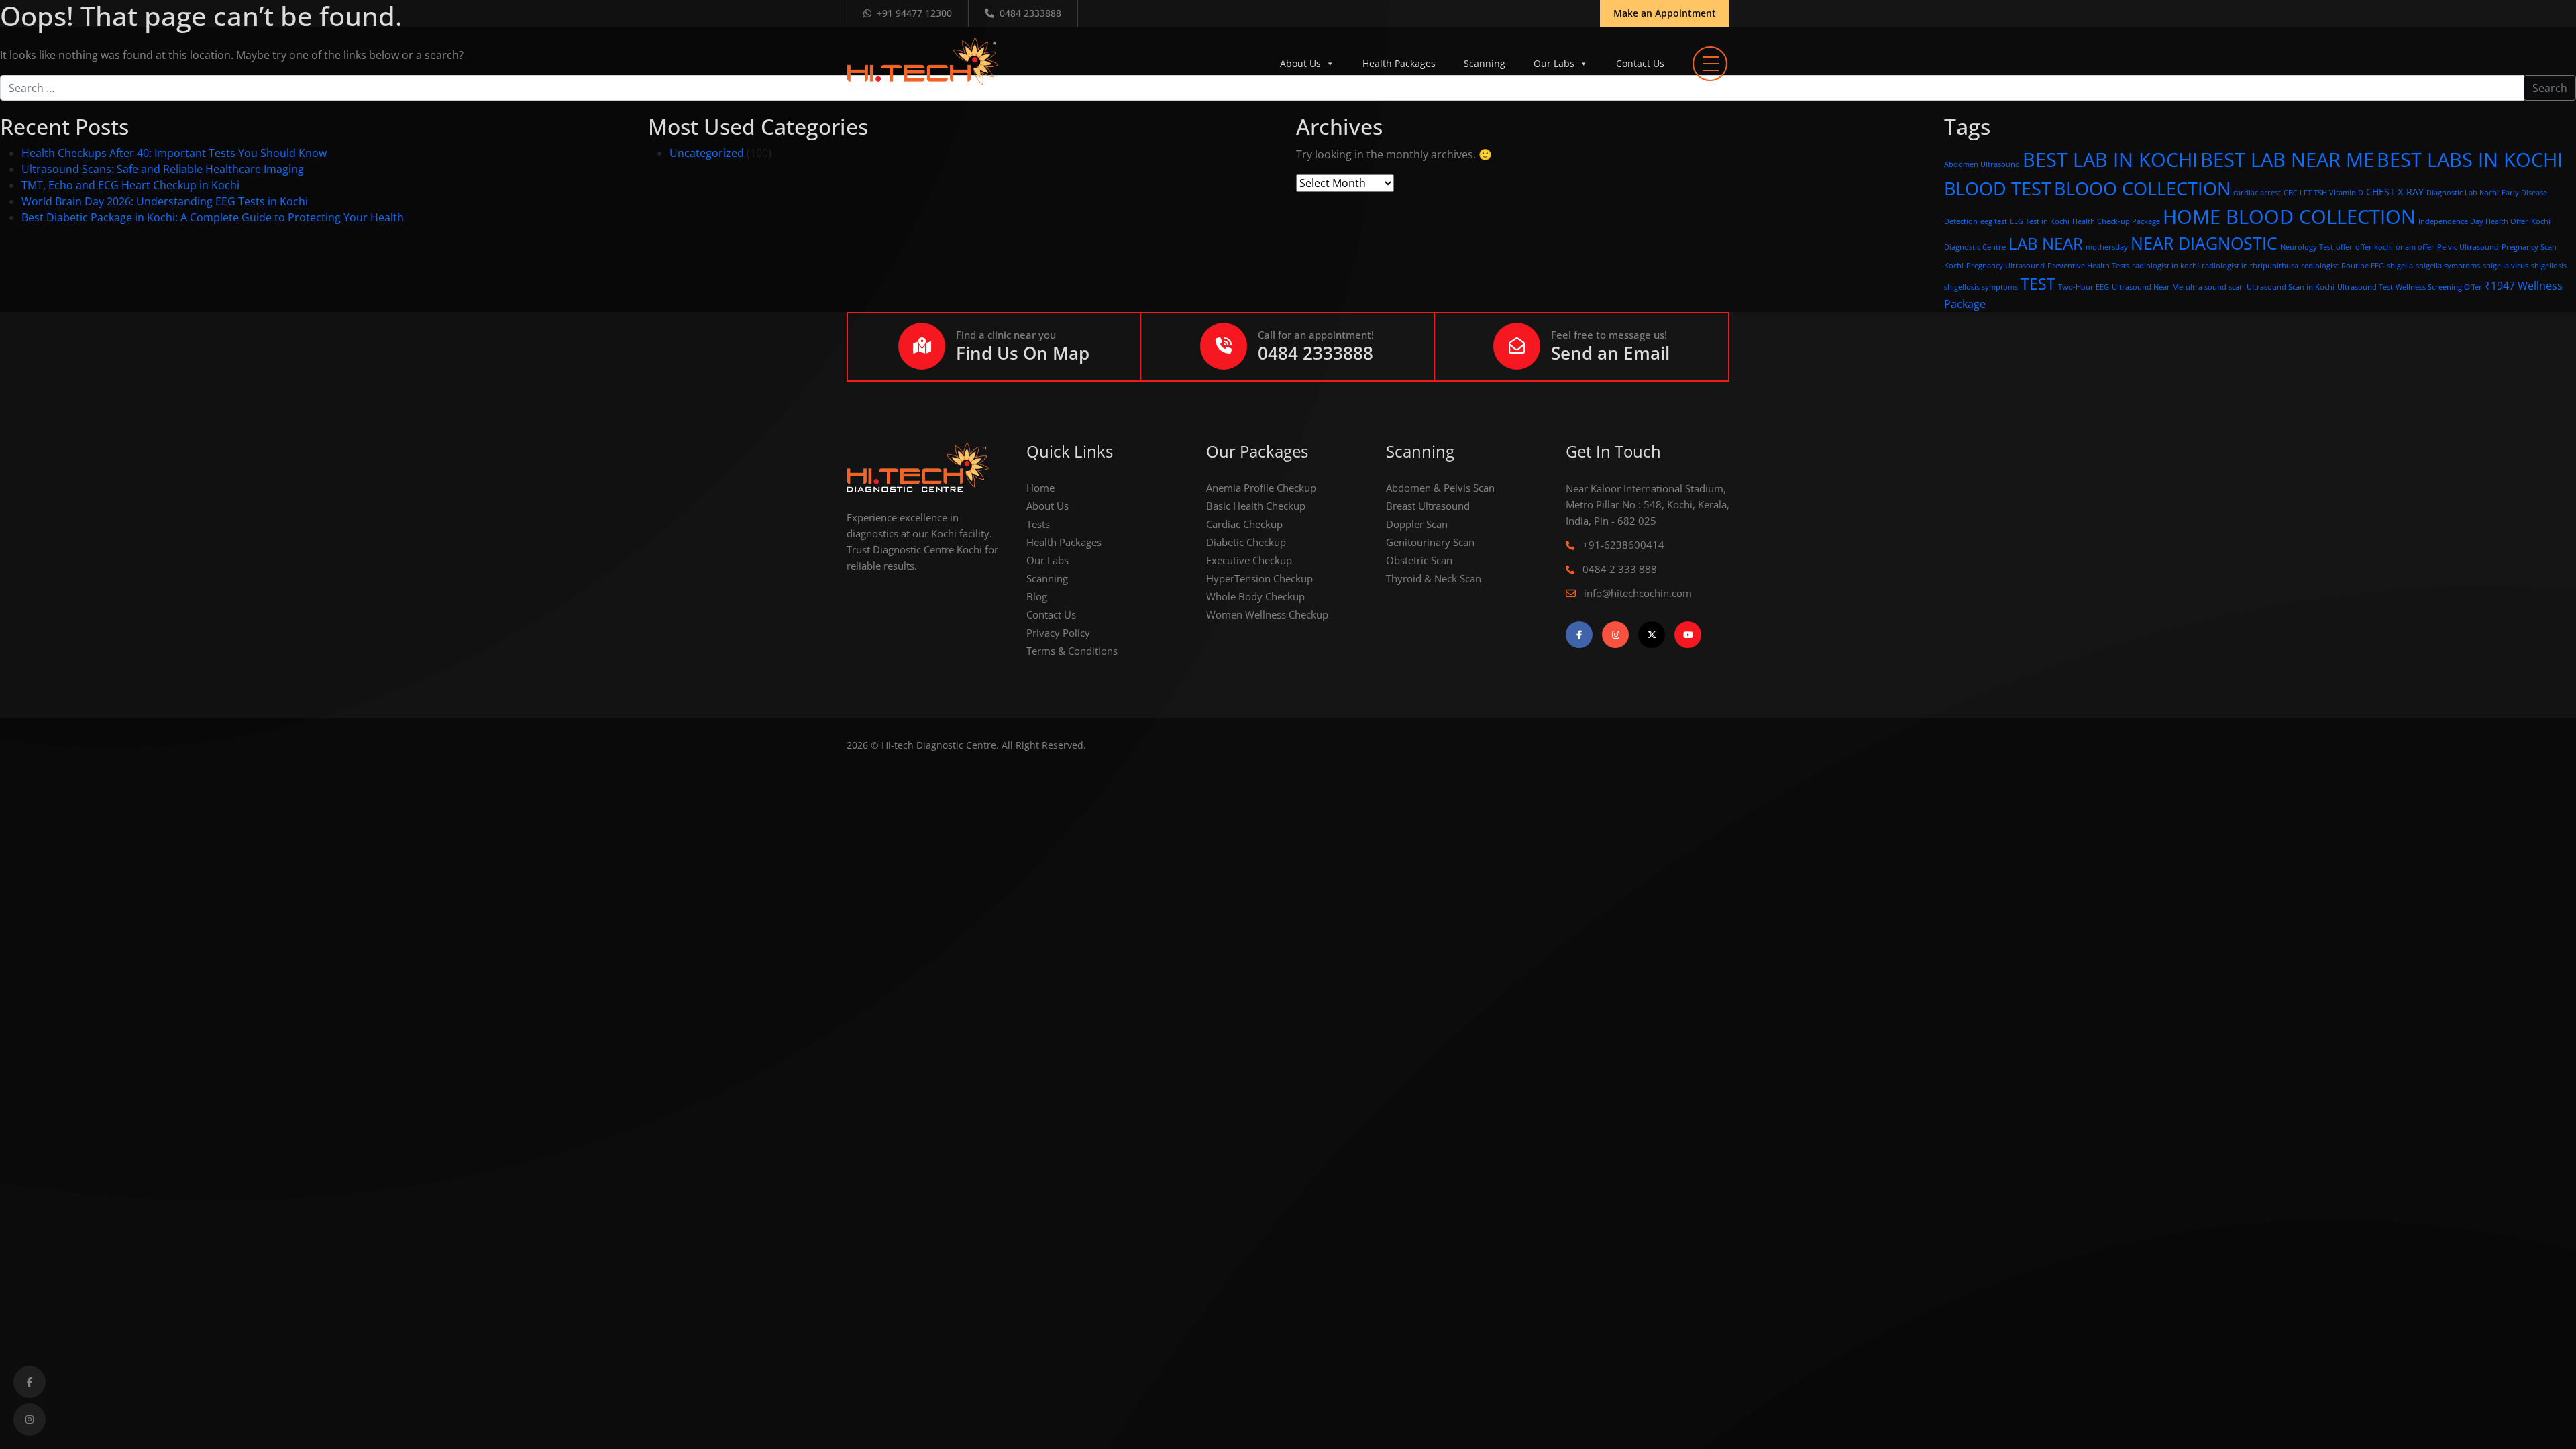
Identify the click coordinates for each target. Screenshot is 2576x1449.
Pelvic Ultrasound (2468, 247)
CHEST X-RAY (2395, 192)
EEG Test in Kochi (2040, 221)
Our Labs (1554, 63)
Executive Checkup (1249, 560)
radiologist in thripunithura (2250, 266)
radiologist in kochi (2165, 266)
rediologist (2320, 266)
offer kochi (2374, 247)
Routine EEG (2363, 266)
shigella (2400, 266)
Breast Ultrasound (1428, 506)
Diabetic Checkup (1246, 542)
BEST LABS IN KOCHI (2470, 159)
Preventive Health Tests (2088, 266)
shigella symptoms (2448, 266)
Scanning (1485, 63)
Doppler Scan (1417, 524)
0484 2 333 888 (1618, 569)
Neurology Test (2307, 247)
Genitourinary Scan (1430, 542)
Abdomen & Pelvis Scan (1440, 488)
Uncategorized (707, 153)
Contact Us (1640, 63)
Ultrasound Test (2365, 287)
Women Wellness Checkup (1267, 614)
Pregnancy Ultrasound (2005, 266)
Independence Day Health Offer (2473, 221)
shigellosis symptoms (1981, 287)
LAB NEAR (2046, 243)
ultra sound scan (2215, 287)
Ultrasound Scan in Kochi (2291, 287)
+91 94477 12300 (914, 13)
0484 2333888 (1030, 13)
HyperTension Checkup (1259, 578)
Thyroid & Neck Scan (1434, 578)
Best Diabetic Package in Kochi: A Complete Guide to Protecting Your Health (213, 217)
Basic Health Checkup (1256, 506)
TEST (2038, 284)
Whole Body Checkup (1255, 596)
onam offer (2415, 247)
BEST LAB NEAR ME (2287, 160)
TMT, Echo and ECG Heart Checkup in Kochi (130, 185)
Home (1040, 488)
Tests (1038, 524)
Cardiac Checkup (1244, 524)
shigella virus (2506, 266)
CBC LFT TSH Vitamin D (2323, 193)
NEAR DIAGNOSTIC (2204, 243)
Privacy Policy (1058, 633)
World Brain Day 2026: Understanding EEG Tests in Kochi (165, 201)
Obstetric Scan (1419, 560)
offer (2344, 247)
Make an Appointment (1665, 13)
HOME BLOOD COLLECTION (2289, 216)
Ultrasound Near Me (2147, 287)
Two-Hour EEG (2084, 287)
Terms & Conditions (1072, 651)
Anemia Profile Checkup (1261, 488)
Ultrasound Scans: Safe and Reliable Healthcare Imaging (163, 169)
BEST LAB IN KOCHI (2110, 160)
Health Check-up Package (2116, 221)
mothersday (2107, 247)
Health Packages (1399, 63)
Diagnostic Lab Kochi (2463, 193)
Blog (1037, 596)
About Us (1300, 63)
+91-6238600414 (1622, 545)
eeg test (1994, 221)
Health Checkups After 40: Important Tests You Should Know (174, 153)
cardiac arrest (2257, 193)
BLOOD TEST (1998, 188)
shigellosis (2549, 266)
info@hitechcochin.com (1636, 593)
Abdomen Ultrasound (1982, 164)
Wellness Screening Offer (2439, 287)
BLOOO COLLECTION (2142, 188)
